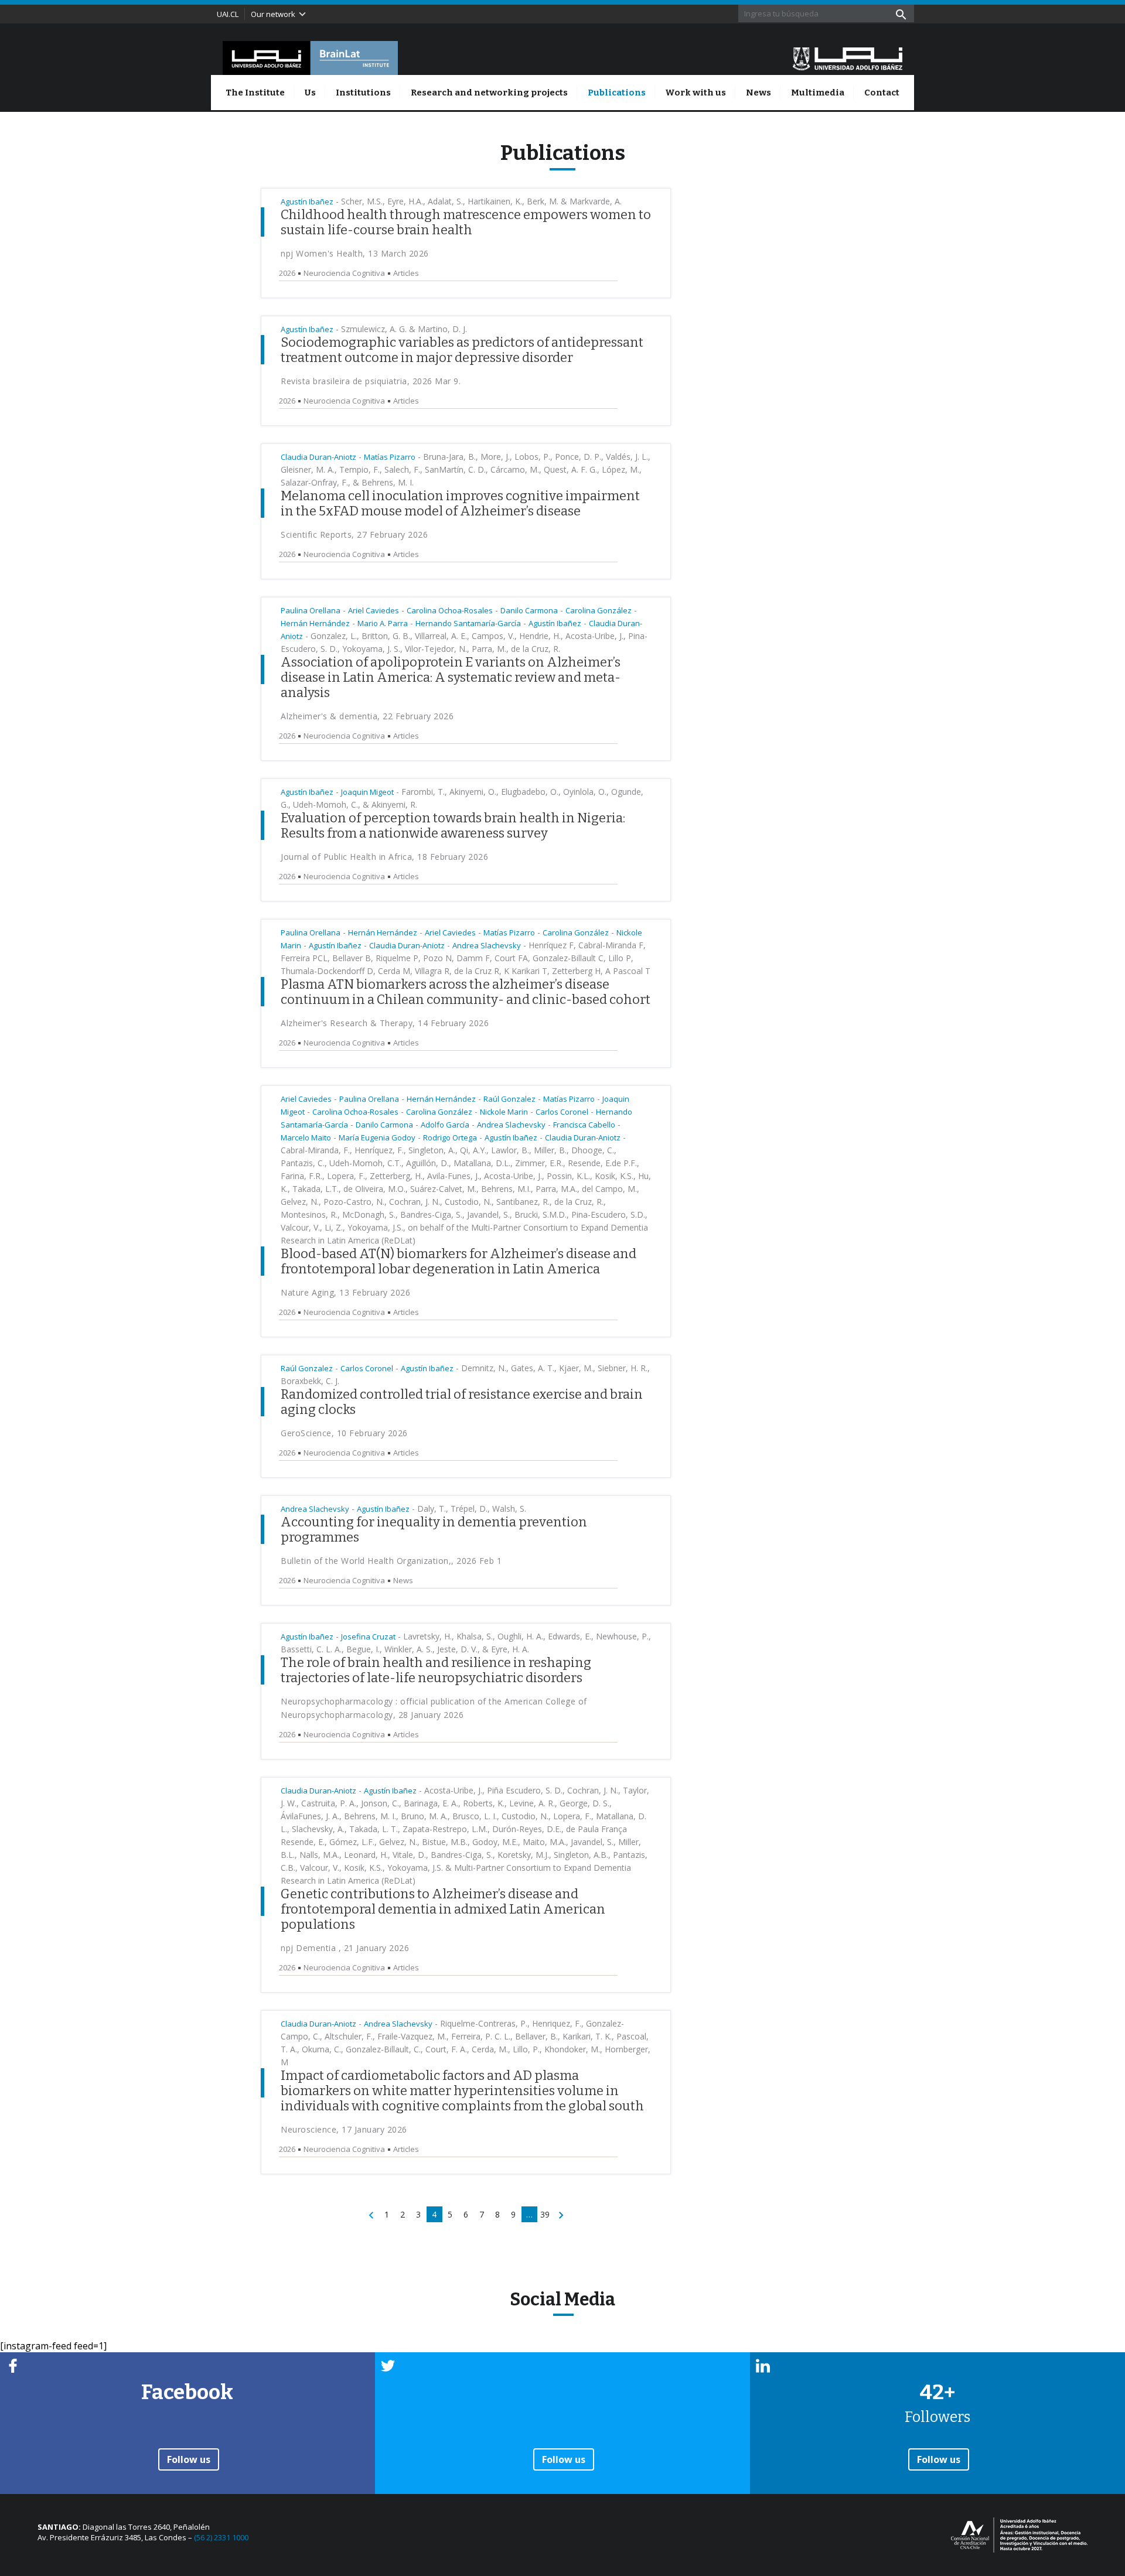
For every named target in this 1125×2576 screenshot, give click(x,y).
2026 (287, 273)
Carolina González (599, 610)
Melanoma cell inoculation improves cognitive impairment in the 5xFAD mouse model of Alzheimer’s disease (460, 503)
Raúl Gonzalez (509, 1099)
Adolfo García (445, 1125)
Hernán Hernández (315, 623)
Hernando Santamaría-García (468, 623)
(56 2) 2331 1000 (221, 2537)
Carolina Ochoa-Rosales (450, 610)
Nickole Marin (504, 1112)
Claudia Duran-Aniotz (318, 457)
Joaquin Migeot (367, 792)
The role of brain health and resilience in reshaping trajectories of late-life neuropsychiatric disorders (436, 1670)
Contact (882, 93)
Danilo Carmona (529, 610)
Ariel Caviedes (374, 610)
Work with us (696, 93)
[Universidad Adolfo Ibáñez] (848, 58)
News (758, 93)
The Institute (255, 93)
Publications (617, 93)
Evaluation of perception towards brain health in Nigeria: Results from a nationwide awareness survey (453, 826)
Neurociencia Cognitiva (344, 273)
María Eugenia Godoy (377, 1137)
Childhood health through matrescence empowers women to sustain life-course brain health (466, 222)
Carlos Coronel (562, 1112)
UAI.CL (228, 14)
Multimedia (818, 93)
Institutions (363, 93)
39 (545, 2214)
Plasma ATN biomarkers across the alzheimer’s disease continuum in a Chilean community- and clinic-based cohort (466, 992)
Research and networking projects (489, 93)
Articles (406, 273)
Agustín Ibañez (307, 201)
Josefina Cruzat (368, 1637)
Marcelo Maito (306, 1137)
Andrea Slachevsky (487, 945)
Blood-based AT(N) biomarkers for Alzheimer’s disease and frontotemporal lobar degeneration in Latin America (458, 1261)
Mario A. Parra (383, 623)
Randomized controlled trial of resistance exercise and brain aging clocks (462, 1402)
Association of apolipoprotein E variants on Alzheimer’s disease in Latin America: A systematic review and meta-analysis (451, 677)
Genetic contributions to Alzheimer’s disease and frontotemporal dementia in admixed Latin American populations (443, 1909)
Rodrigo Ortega (450, 1137)
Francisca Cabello (584, 1125)
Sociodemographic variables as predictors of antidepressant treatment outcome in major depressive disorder (462, 350)
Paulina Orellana (311, 610)
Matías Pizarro (390, 457)
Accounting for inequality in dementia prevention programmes (434, 1530)
